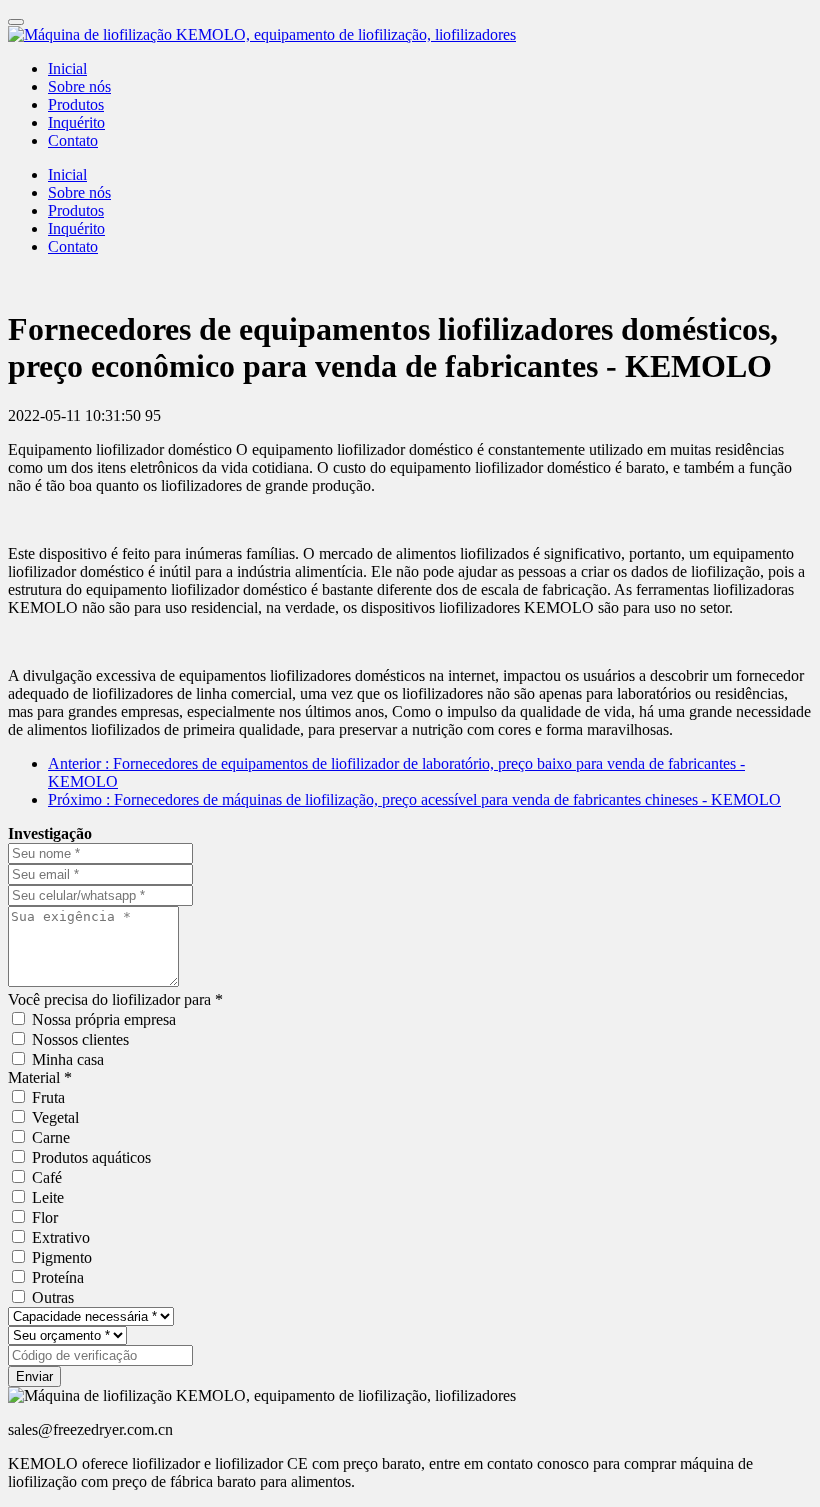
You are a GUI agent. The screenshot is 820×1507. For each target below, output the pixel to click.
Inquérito (76, 122)
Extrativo (61, 1237)
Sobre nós (79, 86)
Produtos (76, 104)
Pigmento (62, 1257)
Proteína (58, 1277)
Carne (51, 1137)
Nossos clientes (80, 1039)
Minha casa (68, 1059)
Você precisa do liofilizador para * (115, 999)
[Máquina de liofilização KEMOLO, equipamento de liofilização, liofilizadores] (410, 35)
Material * (40, 1077)
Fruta (48, 1097)
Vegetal (55, 1117)
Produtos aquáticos (91, 1157)
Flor (45, 1217)
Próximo (414, 799)
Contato (73, 140)
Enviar (34, 1376)
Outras (53, 1297)
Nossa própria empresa (104, 1019)
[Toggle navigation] (16, 22)
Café (47, 1177)
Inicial (67, 68)
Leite (48, 1197)
